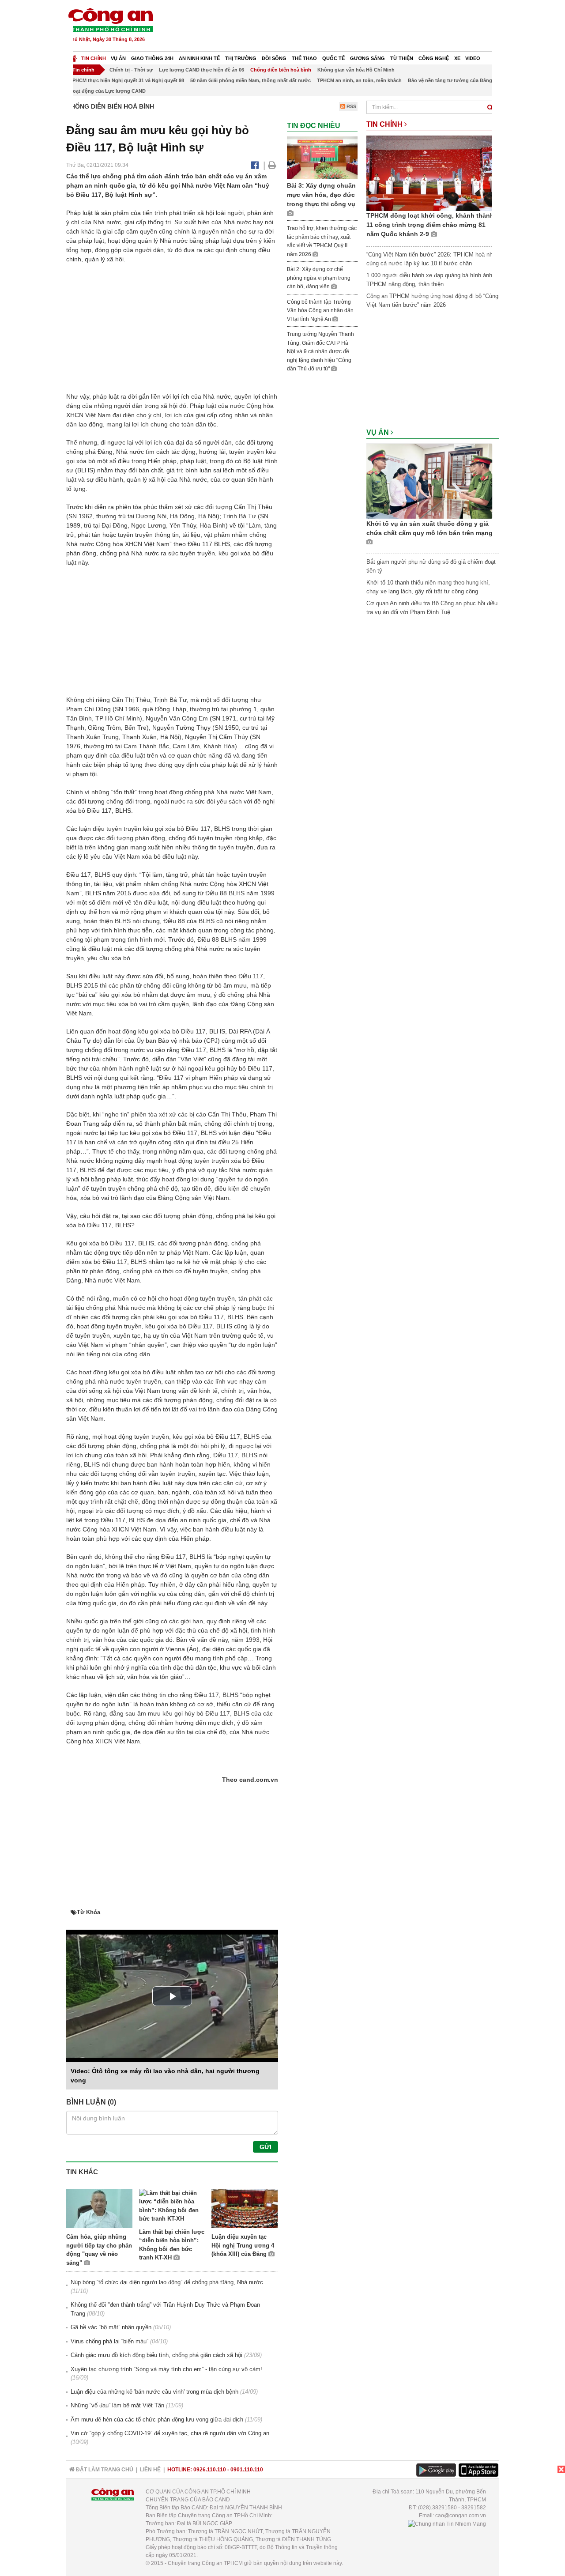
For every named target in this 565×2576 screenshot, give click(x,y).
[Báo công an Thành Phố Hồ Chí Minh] (110, 20)
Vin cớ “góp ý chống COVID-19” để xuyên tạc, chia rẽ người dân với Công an (170, 2433)
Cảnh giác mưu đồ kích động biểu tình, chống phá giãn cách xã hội (156, 2355)
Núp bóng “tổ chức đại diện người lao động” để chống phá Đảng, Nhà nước (167, 2282)
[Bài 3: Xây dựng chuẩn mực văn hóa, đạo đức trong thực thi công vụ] (322, 157)
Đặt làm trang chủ (104, 2470)
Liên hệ (150, 2470)
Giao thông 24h (152, 58)
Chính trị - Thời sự (131, 70)
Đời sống (274, 58)
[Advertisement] (339, 26)
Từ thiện (402, 58)
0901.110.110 (247, 2470)
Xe (457, 58)
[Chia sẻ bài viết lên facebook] (255, 165)
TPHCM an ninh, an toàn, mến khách (359, 80)
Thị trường (241, 58)
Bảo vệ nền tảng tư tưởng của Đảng (450, 80)
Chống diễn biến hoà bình (281, 70)
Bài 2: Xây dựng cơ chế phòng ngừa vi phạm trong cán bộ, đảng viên (319, 278)
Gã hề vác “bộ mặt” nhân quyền (111, 2327)
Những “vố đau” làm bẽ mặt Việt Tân (117, 2405)
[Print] (272, 165)
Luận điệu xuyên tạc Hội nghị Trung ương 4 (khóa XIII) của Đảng (243, 2245)
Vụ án (118, 58)
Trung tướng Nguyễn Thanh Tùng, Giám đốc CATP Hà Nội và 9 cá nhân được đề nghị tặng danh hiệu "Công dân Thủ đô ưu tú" (320, 351)
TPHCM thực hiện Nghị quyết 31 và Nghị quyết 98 (127, 80)
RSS (351, 106)
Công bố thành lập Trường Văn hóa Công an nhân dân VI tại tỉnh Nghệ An (320, 311)
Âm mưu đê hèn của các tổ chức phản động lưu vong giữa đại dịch (157, 2419)
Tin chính (94, 58)
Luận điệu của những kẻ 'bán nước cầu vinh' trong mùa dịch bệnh (154, 2392)
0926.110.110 (210, 2470)
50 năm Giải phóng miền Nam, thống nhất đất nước (250, 80)
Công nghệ (434, 58)
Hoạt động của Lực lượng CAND (107, 91)
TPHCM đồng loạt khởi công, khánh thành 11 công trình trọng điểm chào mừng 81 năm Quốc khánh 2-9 (430, 225)
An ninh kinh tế (199, 58)
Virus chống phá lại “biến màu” (109, 2341)
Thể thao (304, 58)
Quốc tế (333, 58)
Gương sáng (367, 58)
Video (473, 58)
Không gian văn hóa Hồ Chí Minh (356, 70)
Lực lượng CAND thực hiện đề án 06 (202, 70)
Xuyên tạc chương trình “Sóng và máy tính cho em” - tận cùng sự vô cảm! (166, 2369)
